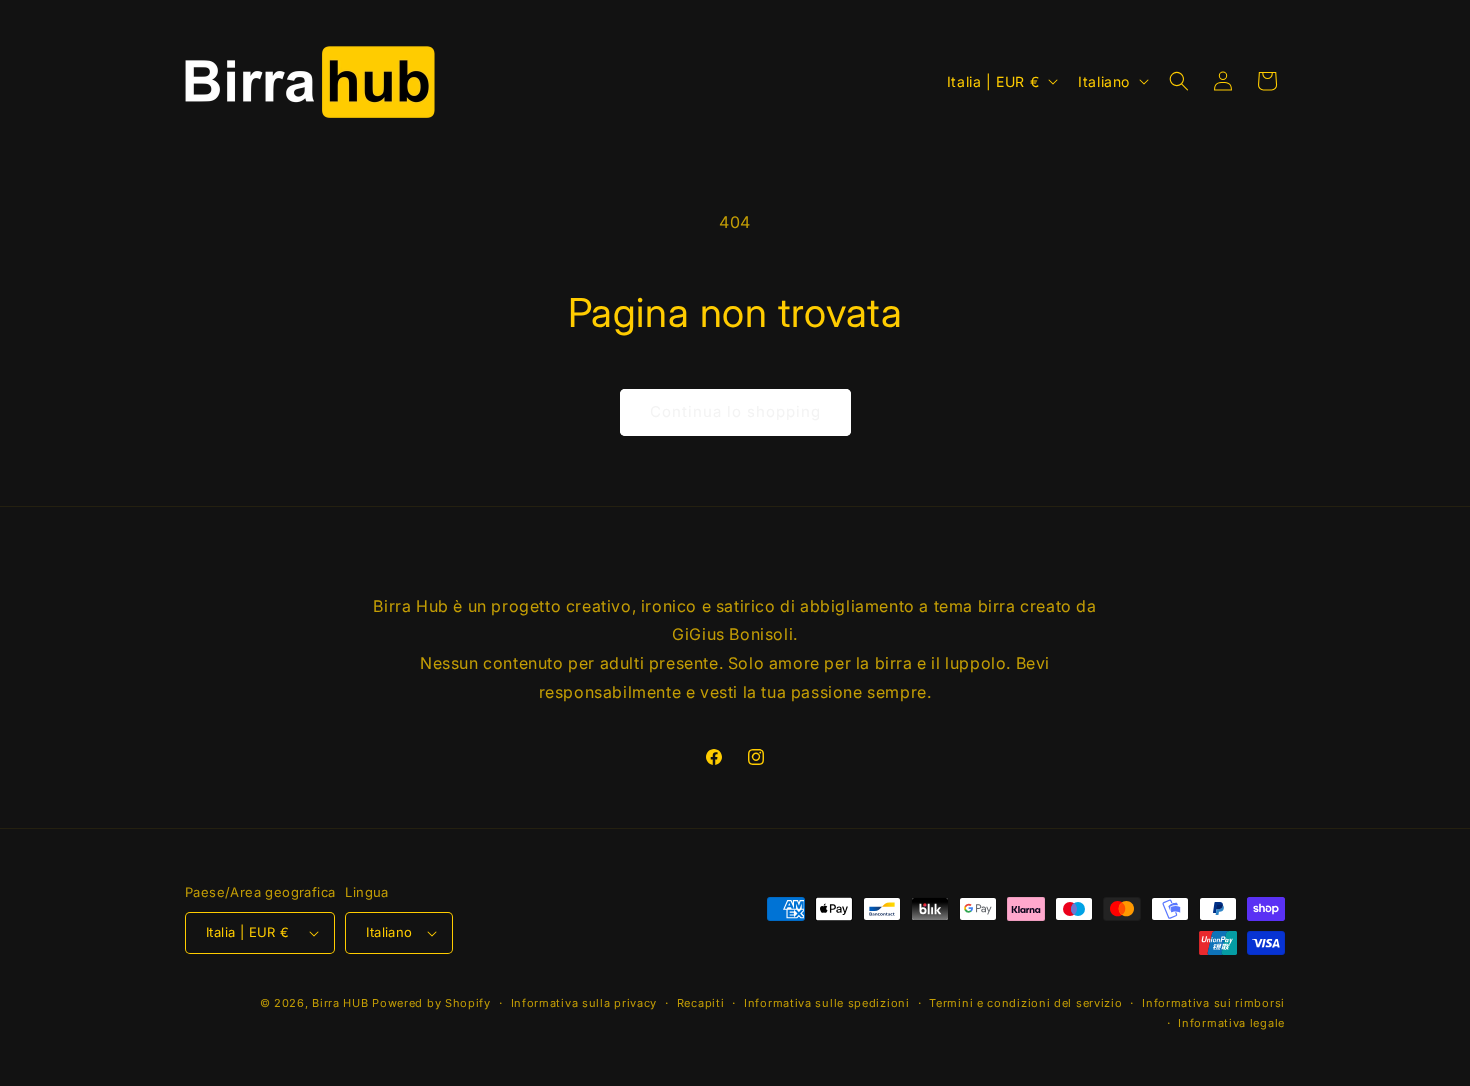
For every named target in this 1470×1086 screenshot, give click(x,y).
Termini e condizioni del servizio (1025, 1003)
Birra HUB (340, 1003)
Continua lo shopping (735, 411)
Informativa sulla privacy (584, 1003)
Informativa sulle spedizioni (827, 1003)
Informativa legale (1231, 1023)
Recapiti (701, 1003)
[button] (1179, 81)
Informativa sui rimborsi (1213, 1003)
